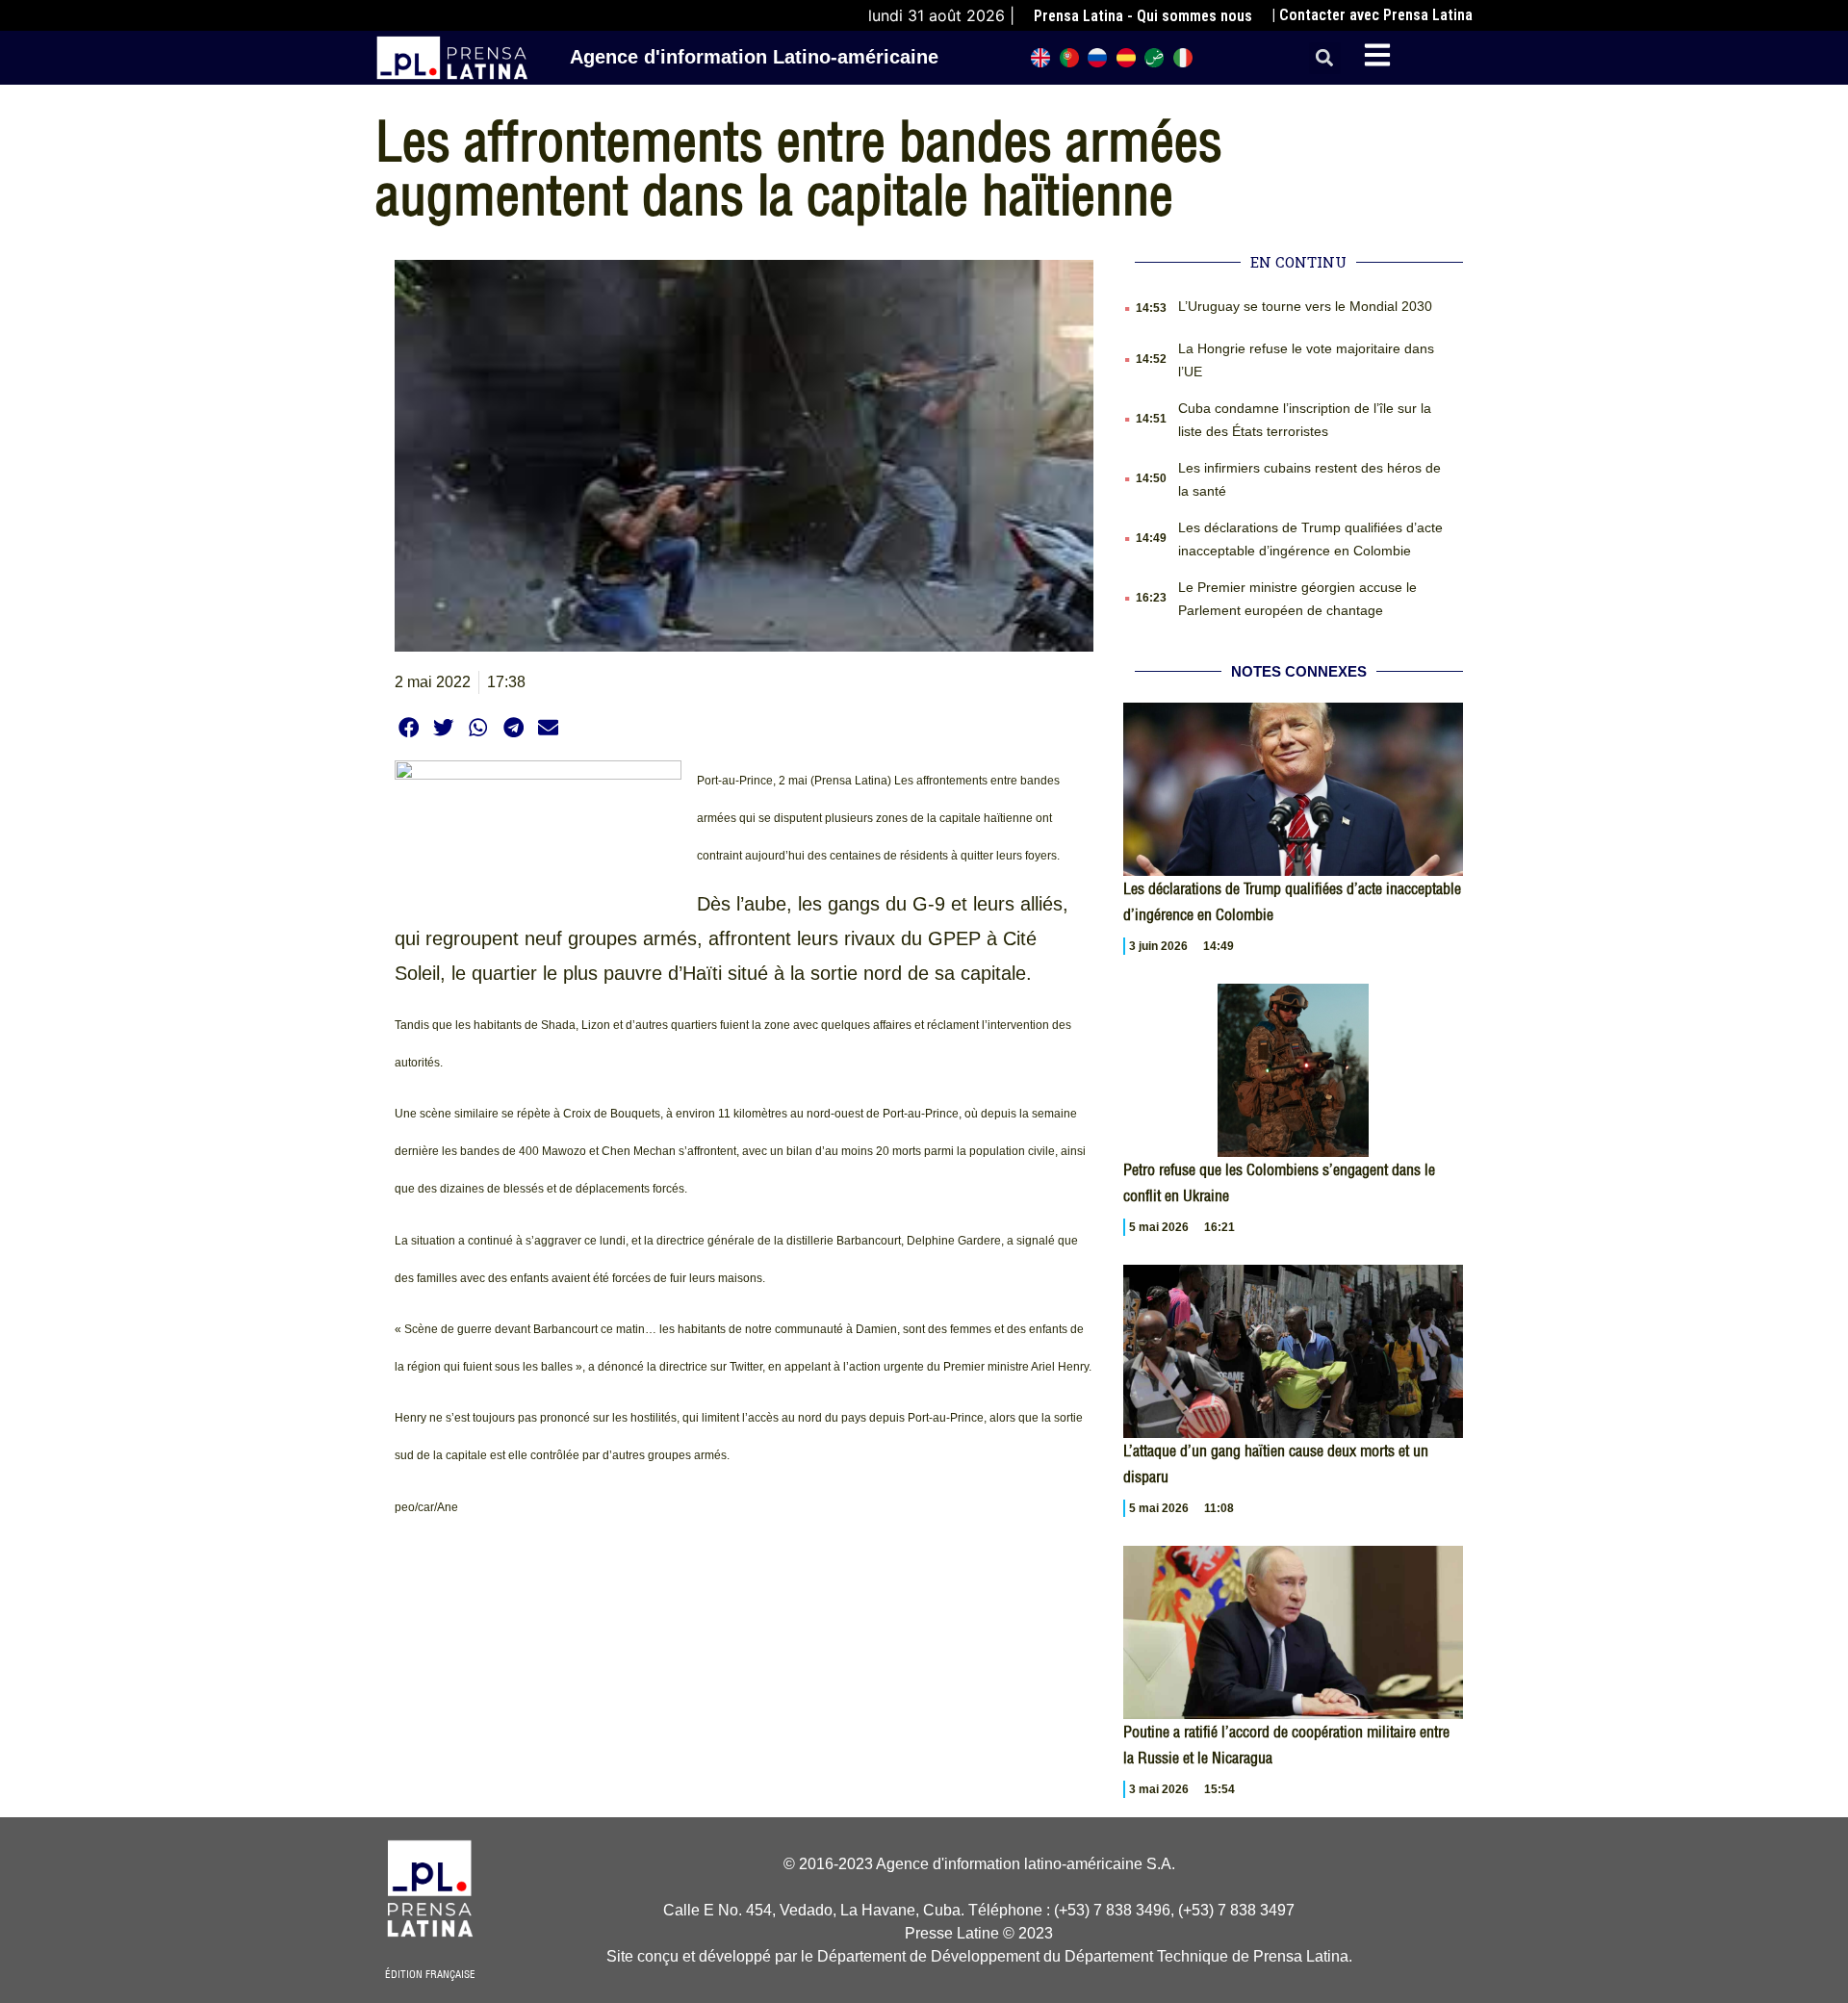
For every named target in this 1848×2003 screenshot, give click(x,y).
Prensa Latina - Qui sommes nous (1143, 16)
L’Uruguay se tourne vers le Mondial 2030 (1305, 306)
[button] (1325, 58)
